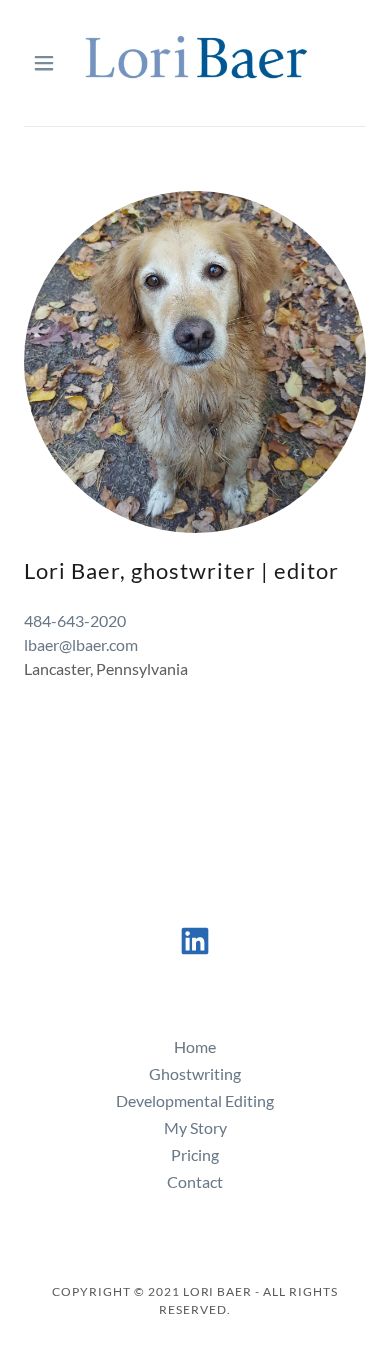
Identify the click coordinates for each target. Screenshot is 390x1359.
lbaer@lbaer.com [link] (81, 644)
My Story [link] (195, 1127)
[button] (49, 63)
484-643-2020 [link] (75, 620)
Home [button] (195, 1046)
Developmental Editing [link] (195, 1100)
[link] (195, 63)
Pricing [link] (195, 1154)
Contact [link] (195, 1181)
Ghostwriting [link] (195, 1073)
